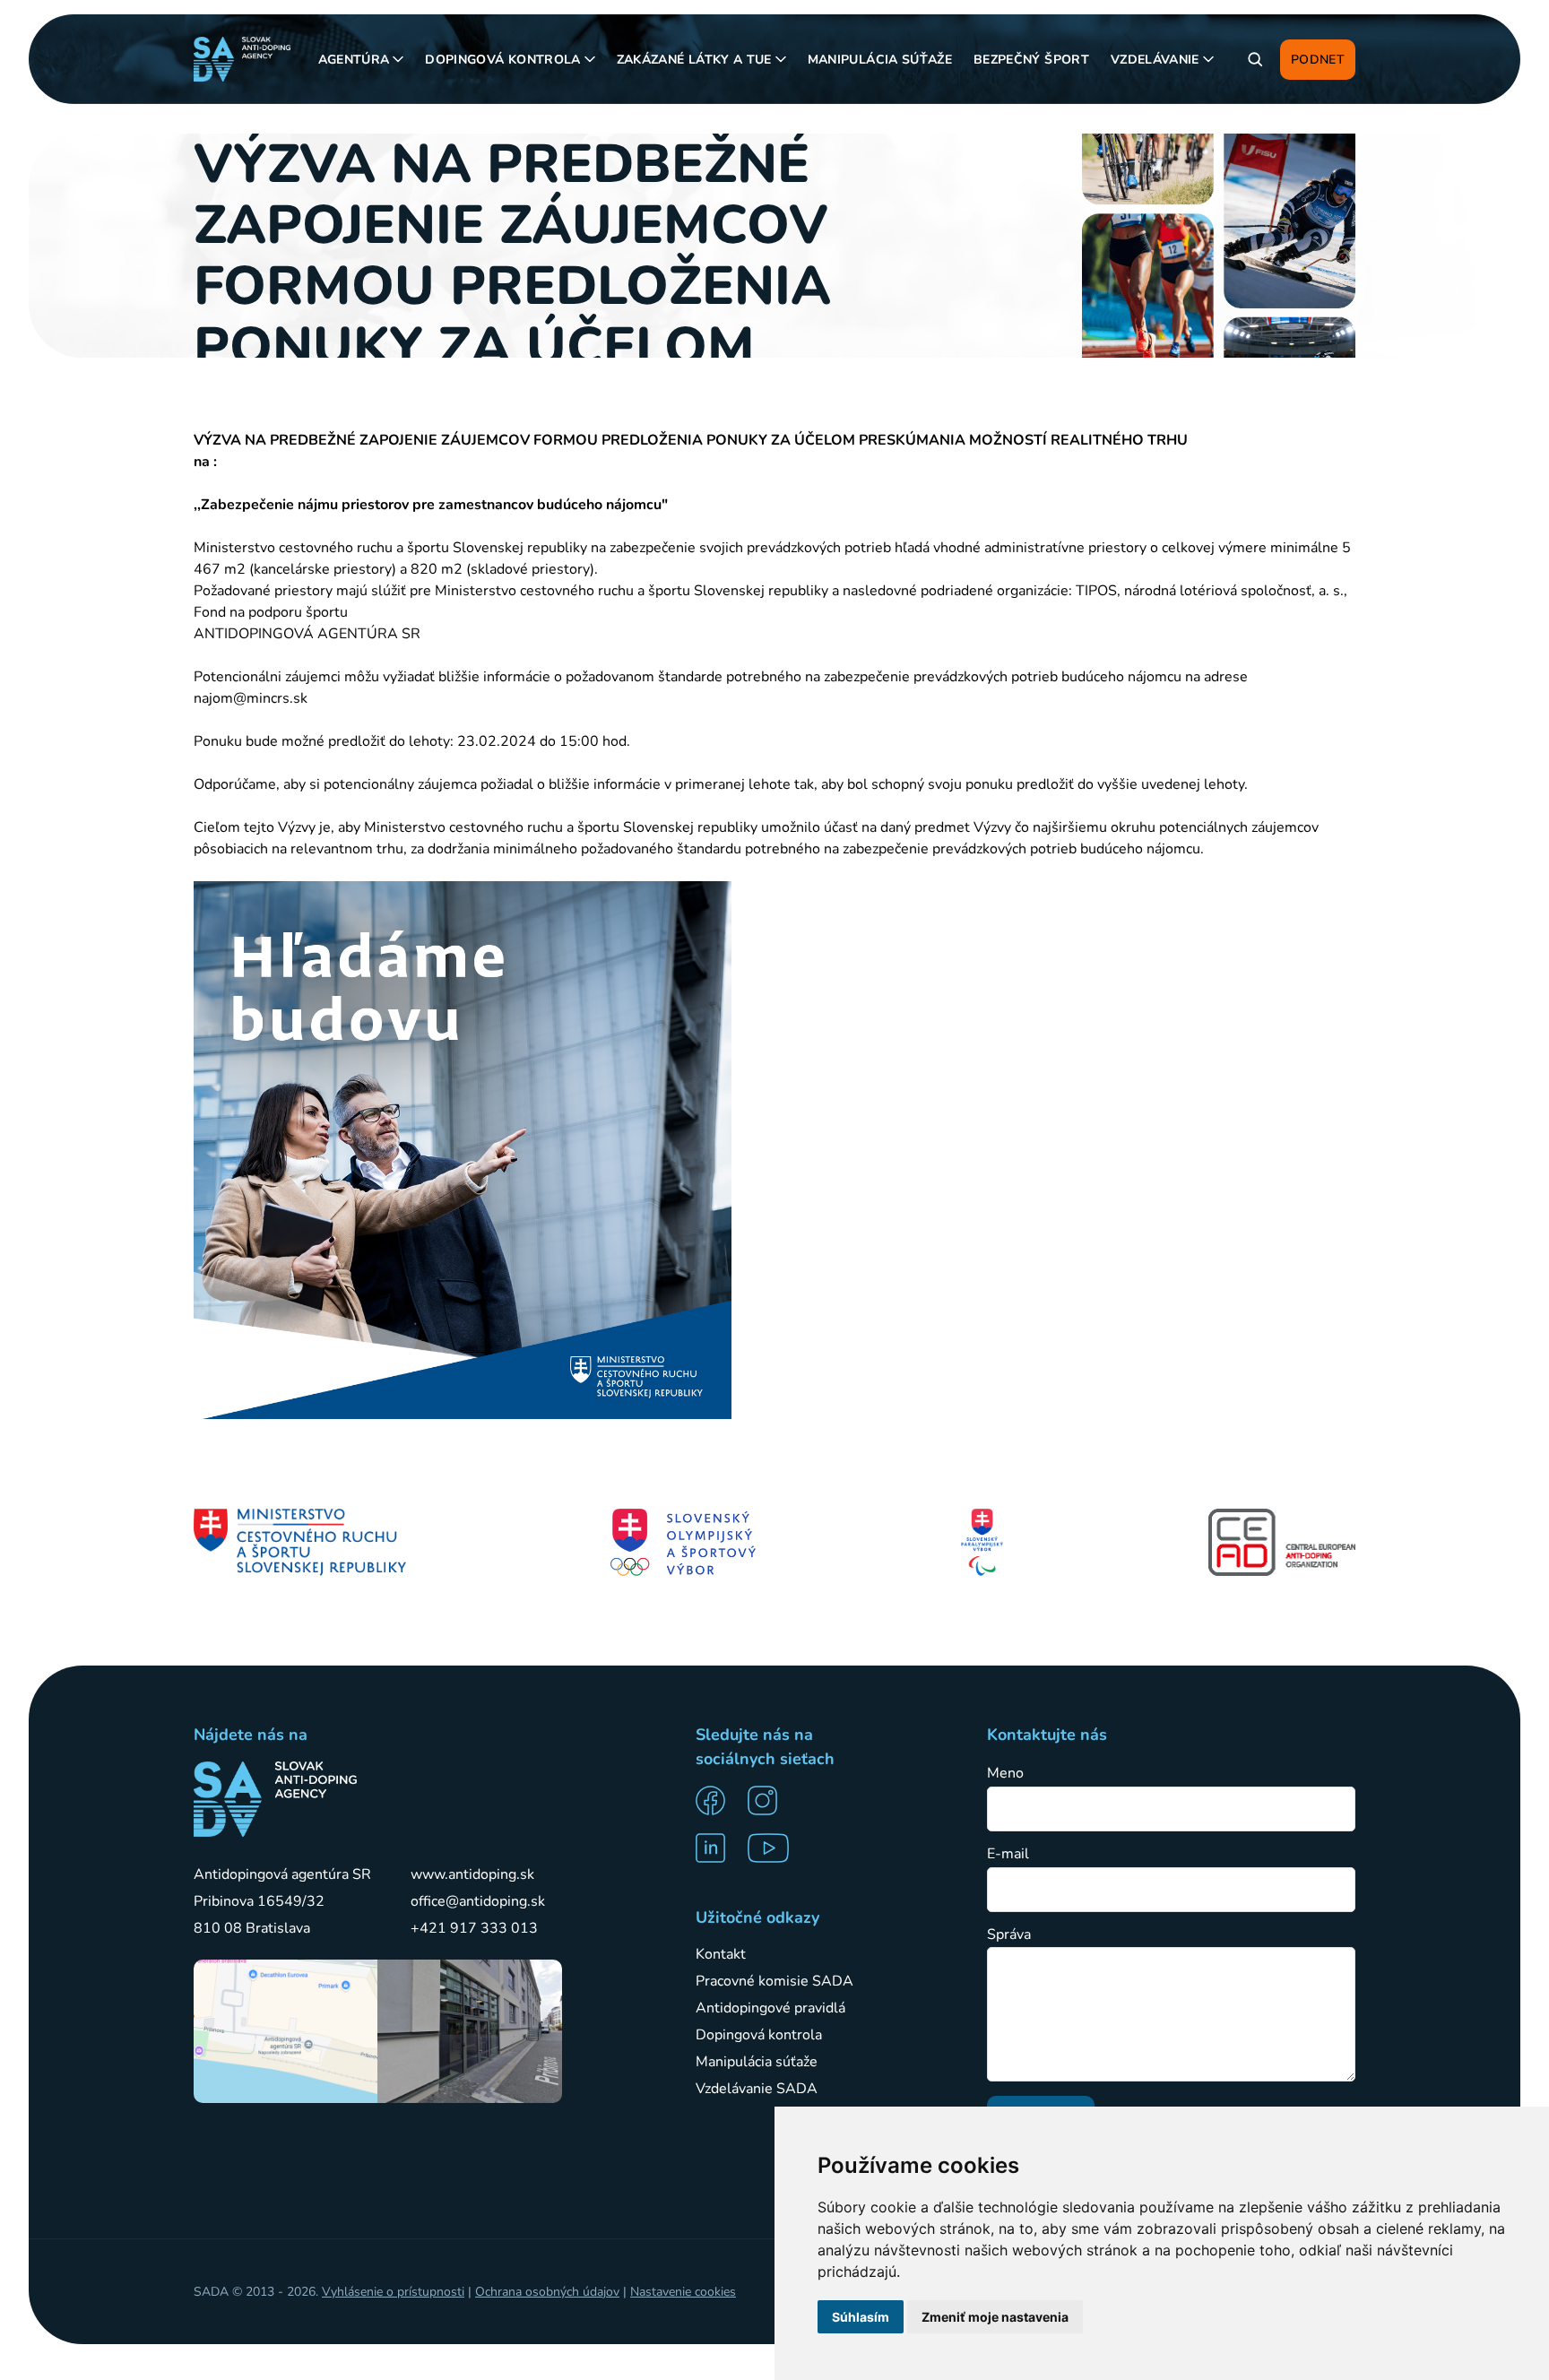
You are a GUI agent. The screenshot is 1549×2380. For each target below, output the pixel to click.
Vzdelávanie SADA (757, 2089)
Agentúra (354, 60)
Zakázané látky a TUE (694, 60)
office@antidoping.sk (478, 1901)
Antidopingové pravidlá (770, 2008)
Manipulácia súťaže (880, 60)
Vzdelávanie (1155, 60)
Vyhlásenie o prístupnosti (393, 2292)
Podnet (1318, 60)
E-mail (1008, 1854)
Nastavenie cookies (683, 2292)
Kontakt (721, 1954)
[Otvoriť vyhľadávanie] (1255, 59)
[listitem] (716, 1800)
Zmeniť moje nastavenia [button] (995, 2317)
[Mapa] (286, 2031)
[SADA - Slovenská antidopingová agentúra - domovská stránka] (242, 59)
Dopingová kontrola (502, 60)
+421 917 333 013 (474, 1928)
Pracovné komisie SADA (774, 1981)
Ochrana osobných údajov (547, 2292)
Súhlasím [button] (861, 2317)
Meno (1005, 1774)
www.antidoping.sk (472, 1874)
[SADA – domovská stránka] (275, 1799)
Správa (1009, 1935)
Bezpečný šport (1031, 60)
